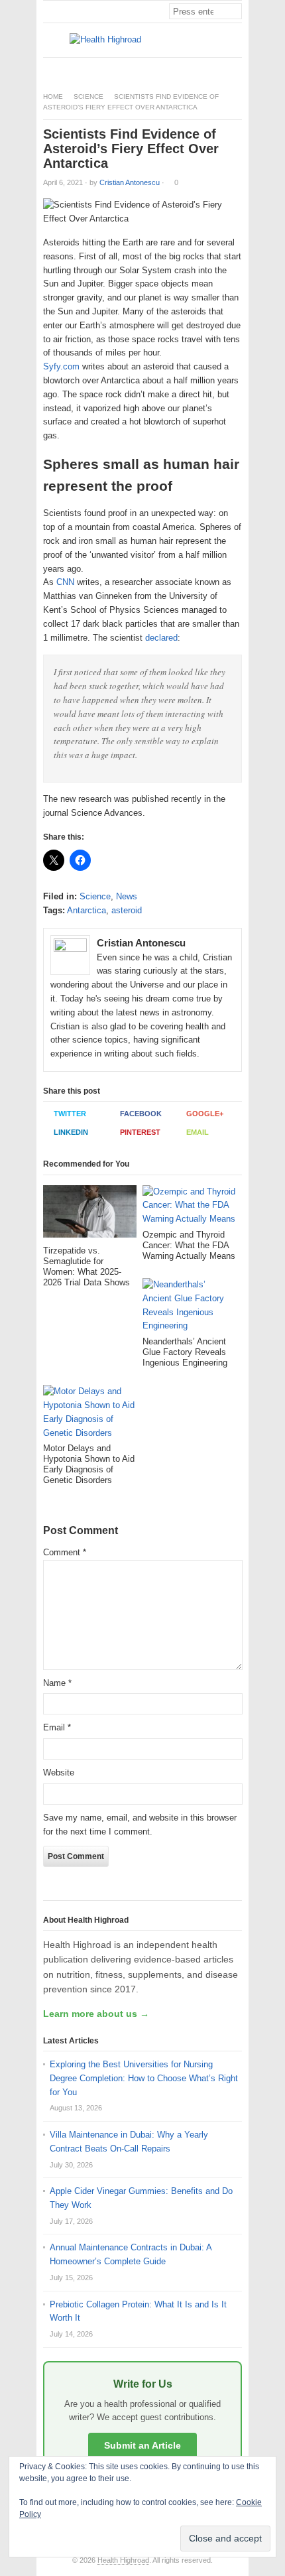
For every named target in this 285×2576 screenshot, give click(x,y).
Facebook (141, 1114)
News (127, 896)
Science (88, 97)
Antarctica (86, 910)
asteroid (127, 910)
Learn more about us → (96, 2014)
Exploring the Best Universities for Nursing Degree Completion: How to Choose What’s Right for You (144, 2078)
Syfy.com (61, 366)
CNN (65, 582)
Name (57, 1683)
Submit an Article (142, 2445)
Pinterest (140, 1132)
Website (59, 1772)
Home (53, 97)
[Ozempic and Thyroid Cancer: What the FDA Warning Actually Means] (189, 1207)
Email (198, 1132)
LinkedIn (71, 1132)
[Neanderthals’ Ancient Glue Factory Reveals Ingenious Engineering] (189, 1307)
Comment (65, 1552)
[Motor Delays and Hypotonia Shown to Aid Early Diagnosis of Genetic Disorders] (90, 1414)
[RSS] (235, 69)
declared (161, 638)
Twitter (70, 1114)
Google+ (205, 1114)
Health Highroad (123, 2560)
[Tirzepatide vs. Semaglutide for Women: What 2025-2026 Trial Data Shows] (90, 1215)
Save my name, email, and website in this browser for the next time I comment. (140, 1825)
